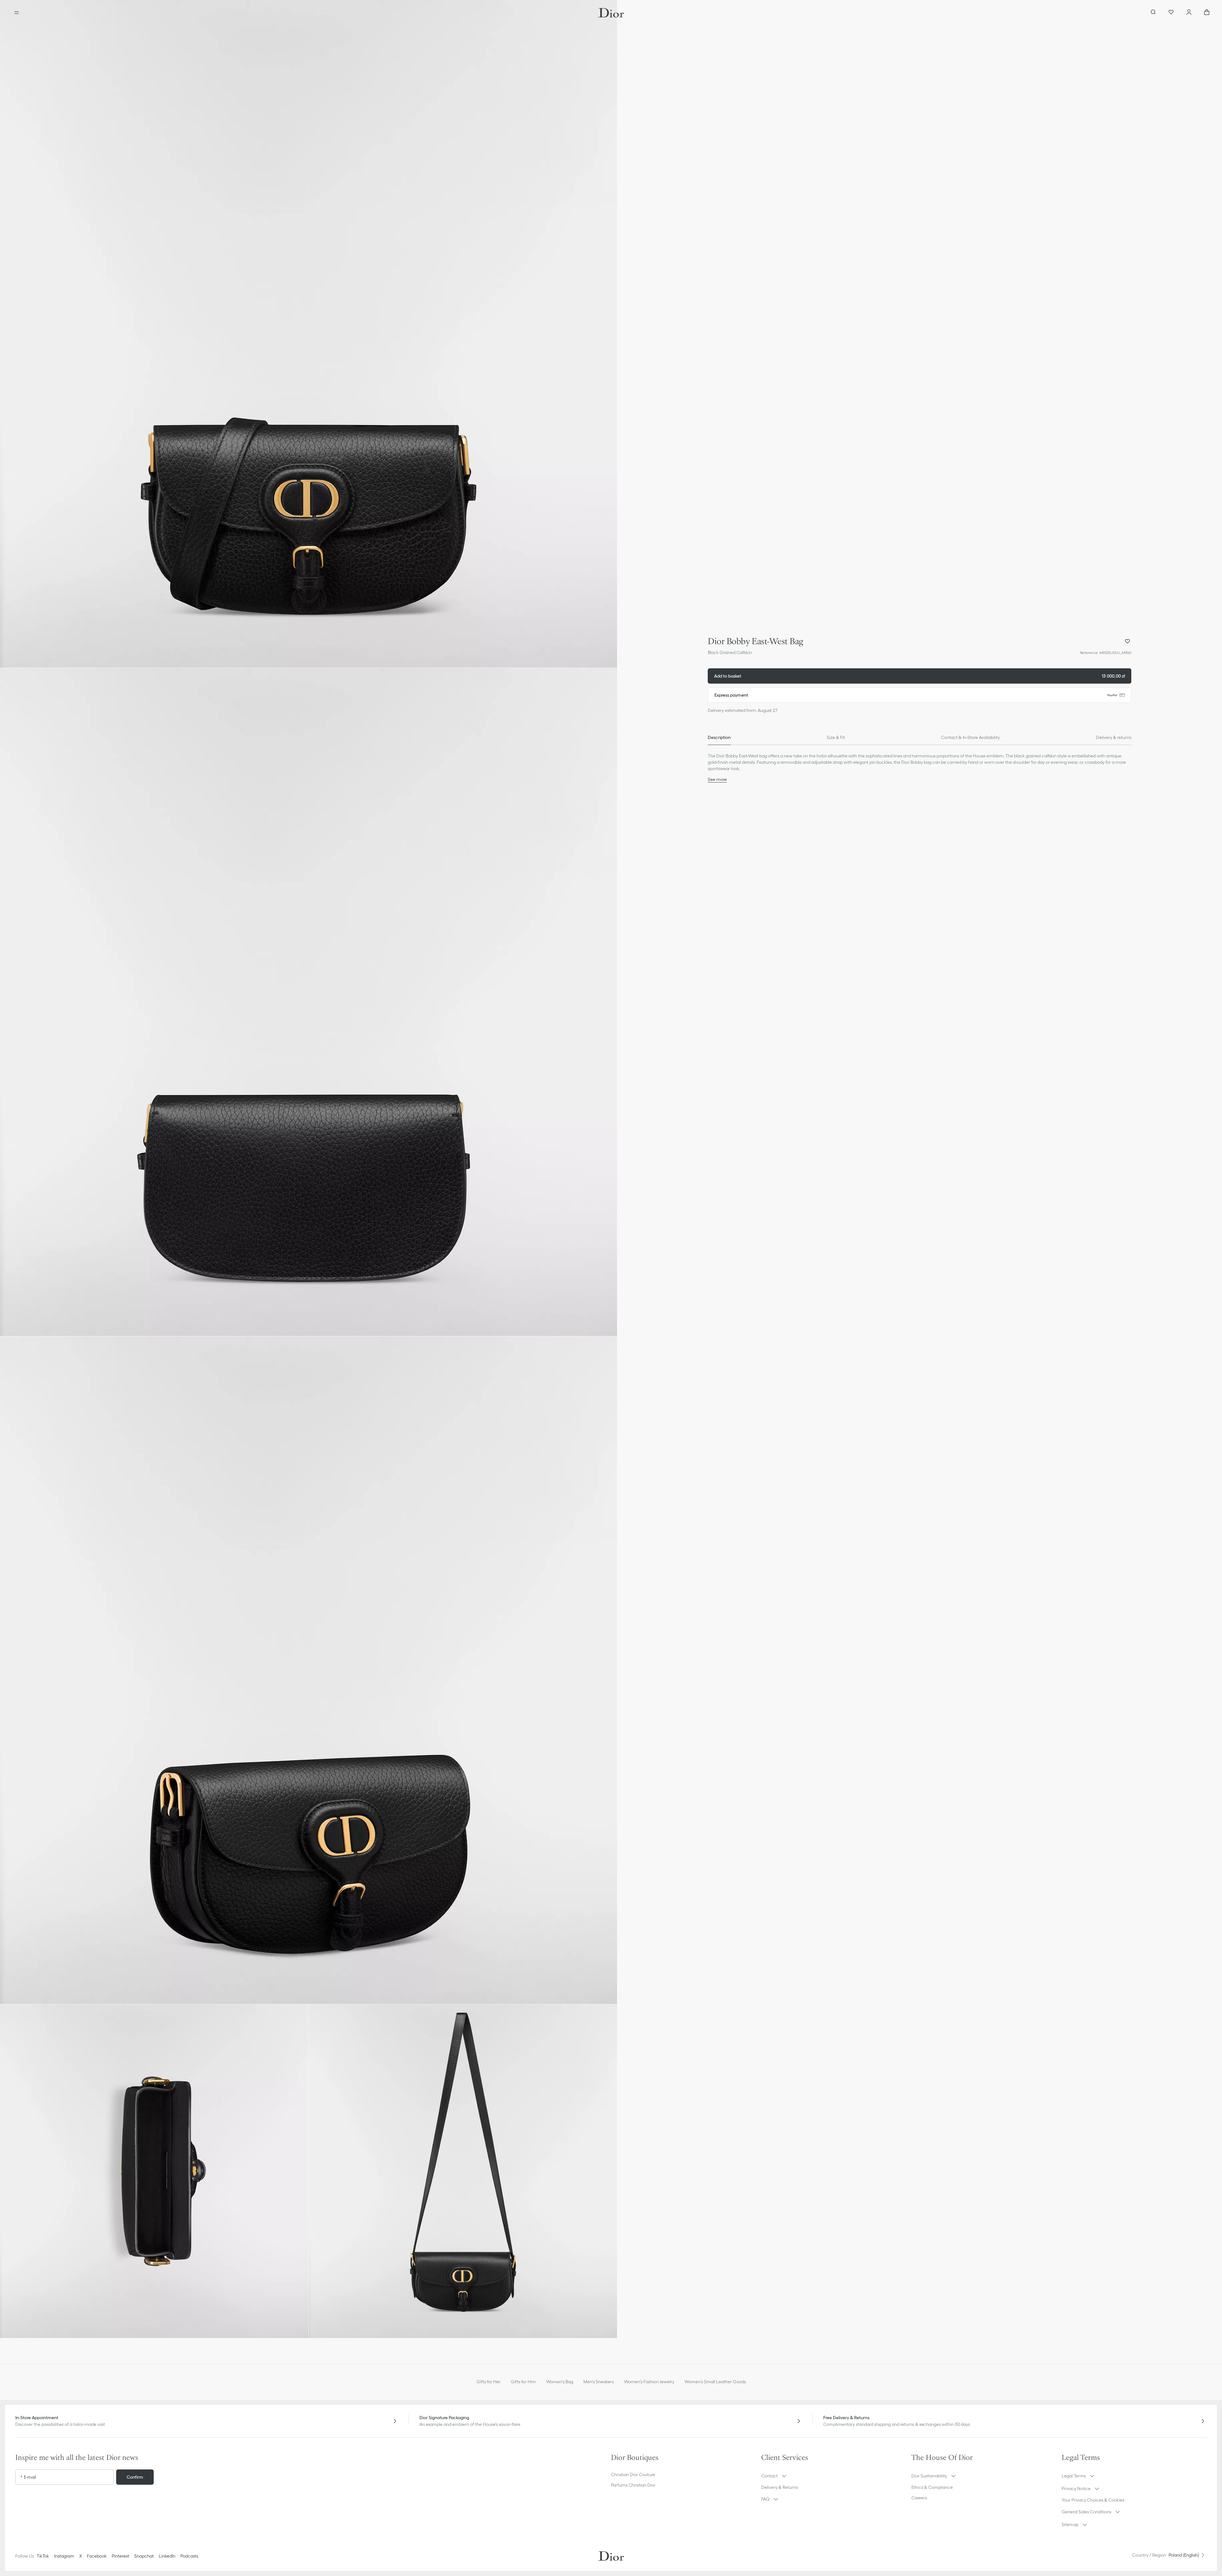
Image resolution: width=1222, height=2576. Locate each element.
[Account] (1189, 13)
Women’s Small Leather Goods (715, 2382)
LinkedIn (167, 2556)
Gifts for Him (523, 2382)
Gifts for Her (488, 2382)
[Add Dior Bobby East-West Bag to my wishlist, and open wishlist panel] (1127, 641)
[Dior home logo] (611, 13)
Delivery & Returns (780, 2487)
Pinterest (120, 2556)
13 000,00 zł (920, 676)
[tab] (719, 737)
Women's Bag (560, 2382)
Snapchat (144, 2556)
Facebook (97, 2556)
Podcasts (189, 2556)
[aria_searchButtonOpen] (1153, 13)
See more (717, 779)
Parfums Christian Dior (633, 2485)
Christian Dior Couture (633, 2475)
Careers (919, 2498)
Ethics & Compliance (932, 2487)
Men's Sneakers (599, 2382)
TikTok (43, 2556)
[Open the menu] (17, 13)
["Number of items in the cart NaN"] (1207, 13)
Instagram (64, 2556)
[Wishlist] (1171, 13)
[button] (309, 334)
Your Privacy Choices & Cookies (1093, 2500)
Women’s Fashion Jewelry (649, 2382)
